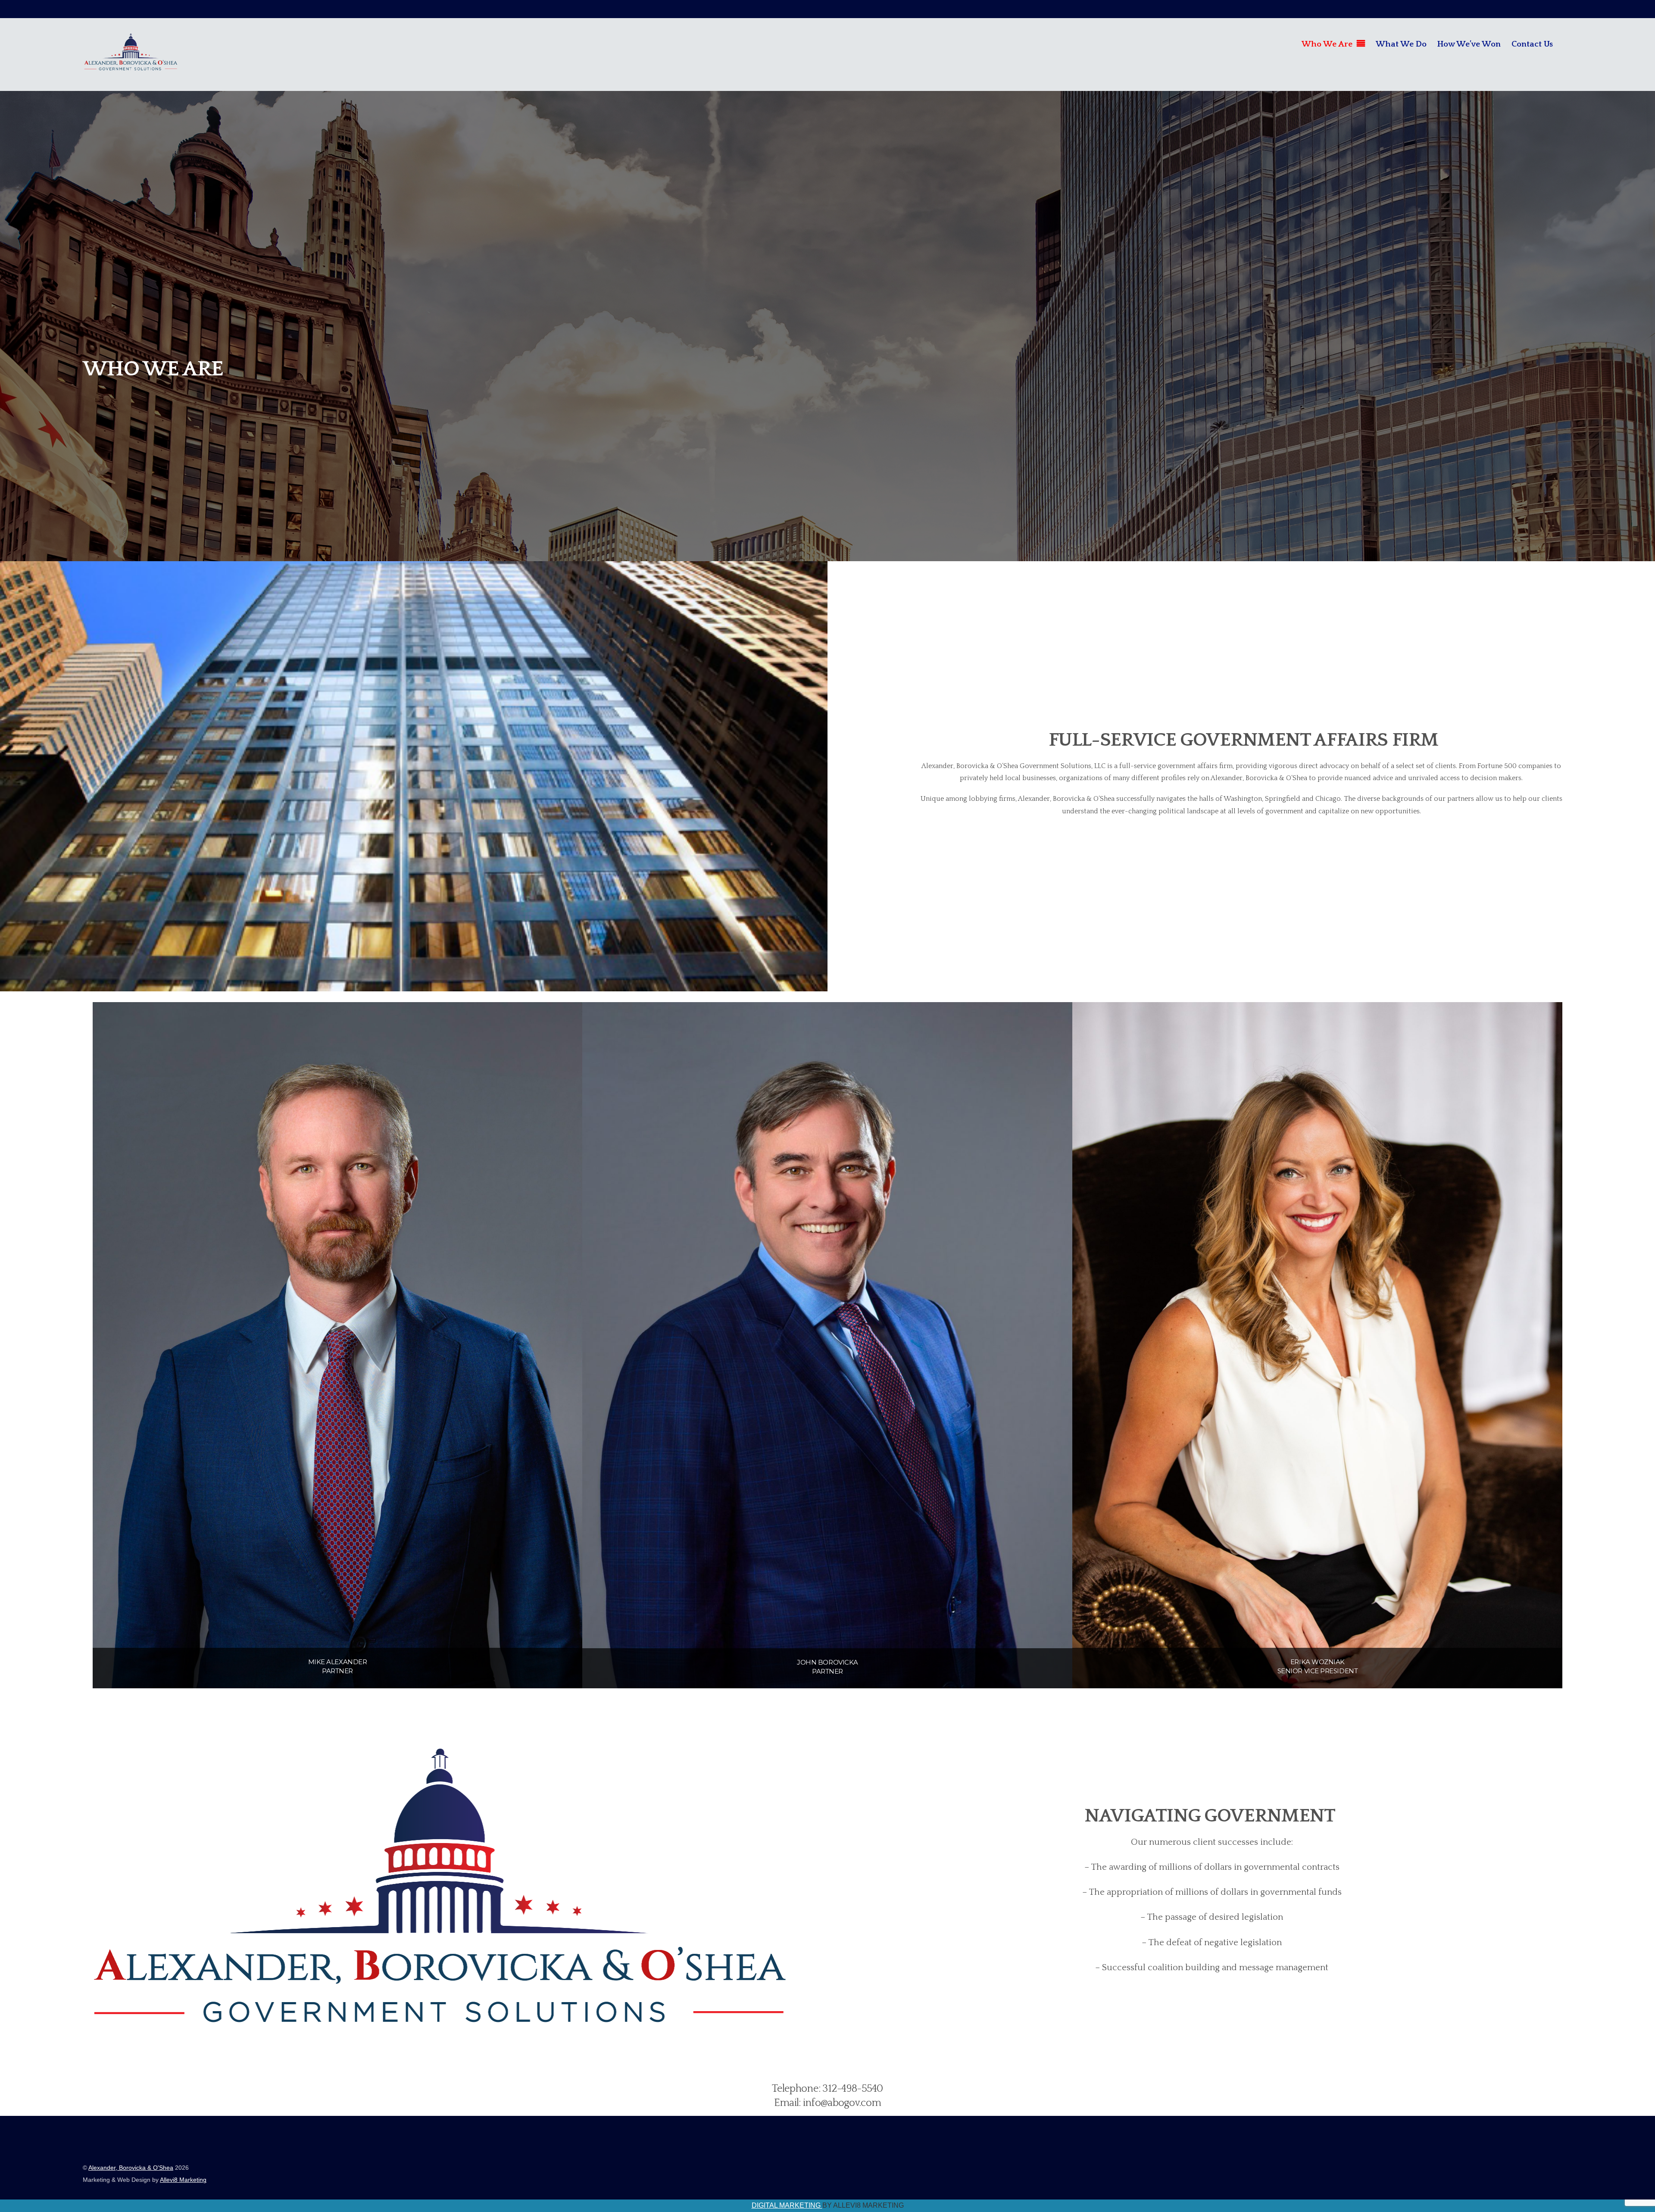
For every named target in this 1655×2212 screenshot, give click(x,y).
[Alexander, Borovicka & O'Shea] (131, 67)
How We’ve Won (1469, 44)
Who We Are (1327, 44)
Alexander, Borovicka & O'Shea (131, 2168)
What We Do (1401, 44)
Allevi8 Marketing (183, 2180)
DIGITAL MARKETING (787, 2205)
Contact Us (1532, 44)
